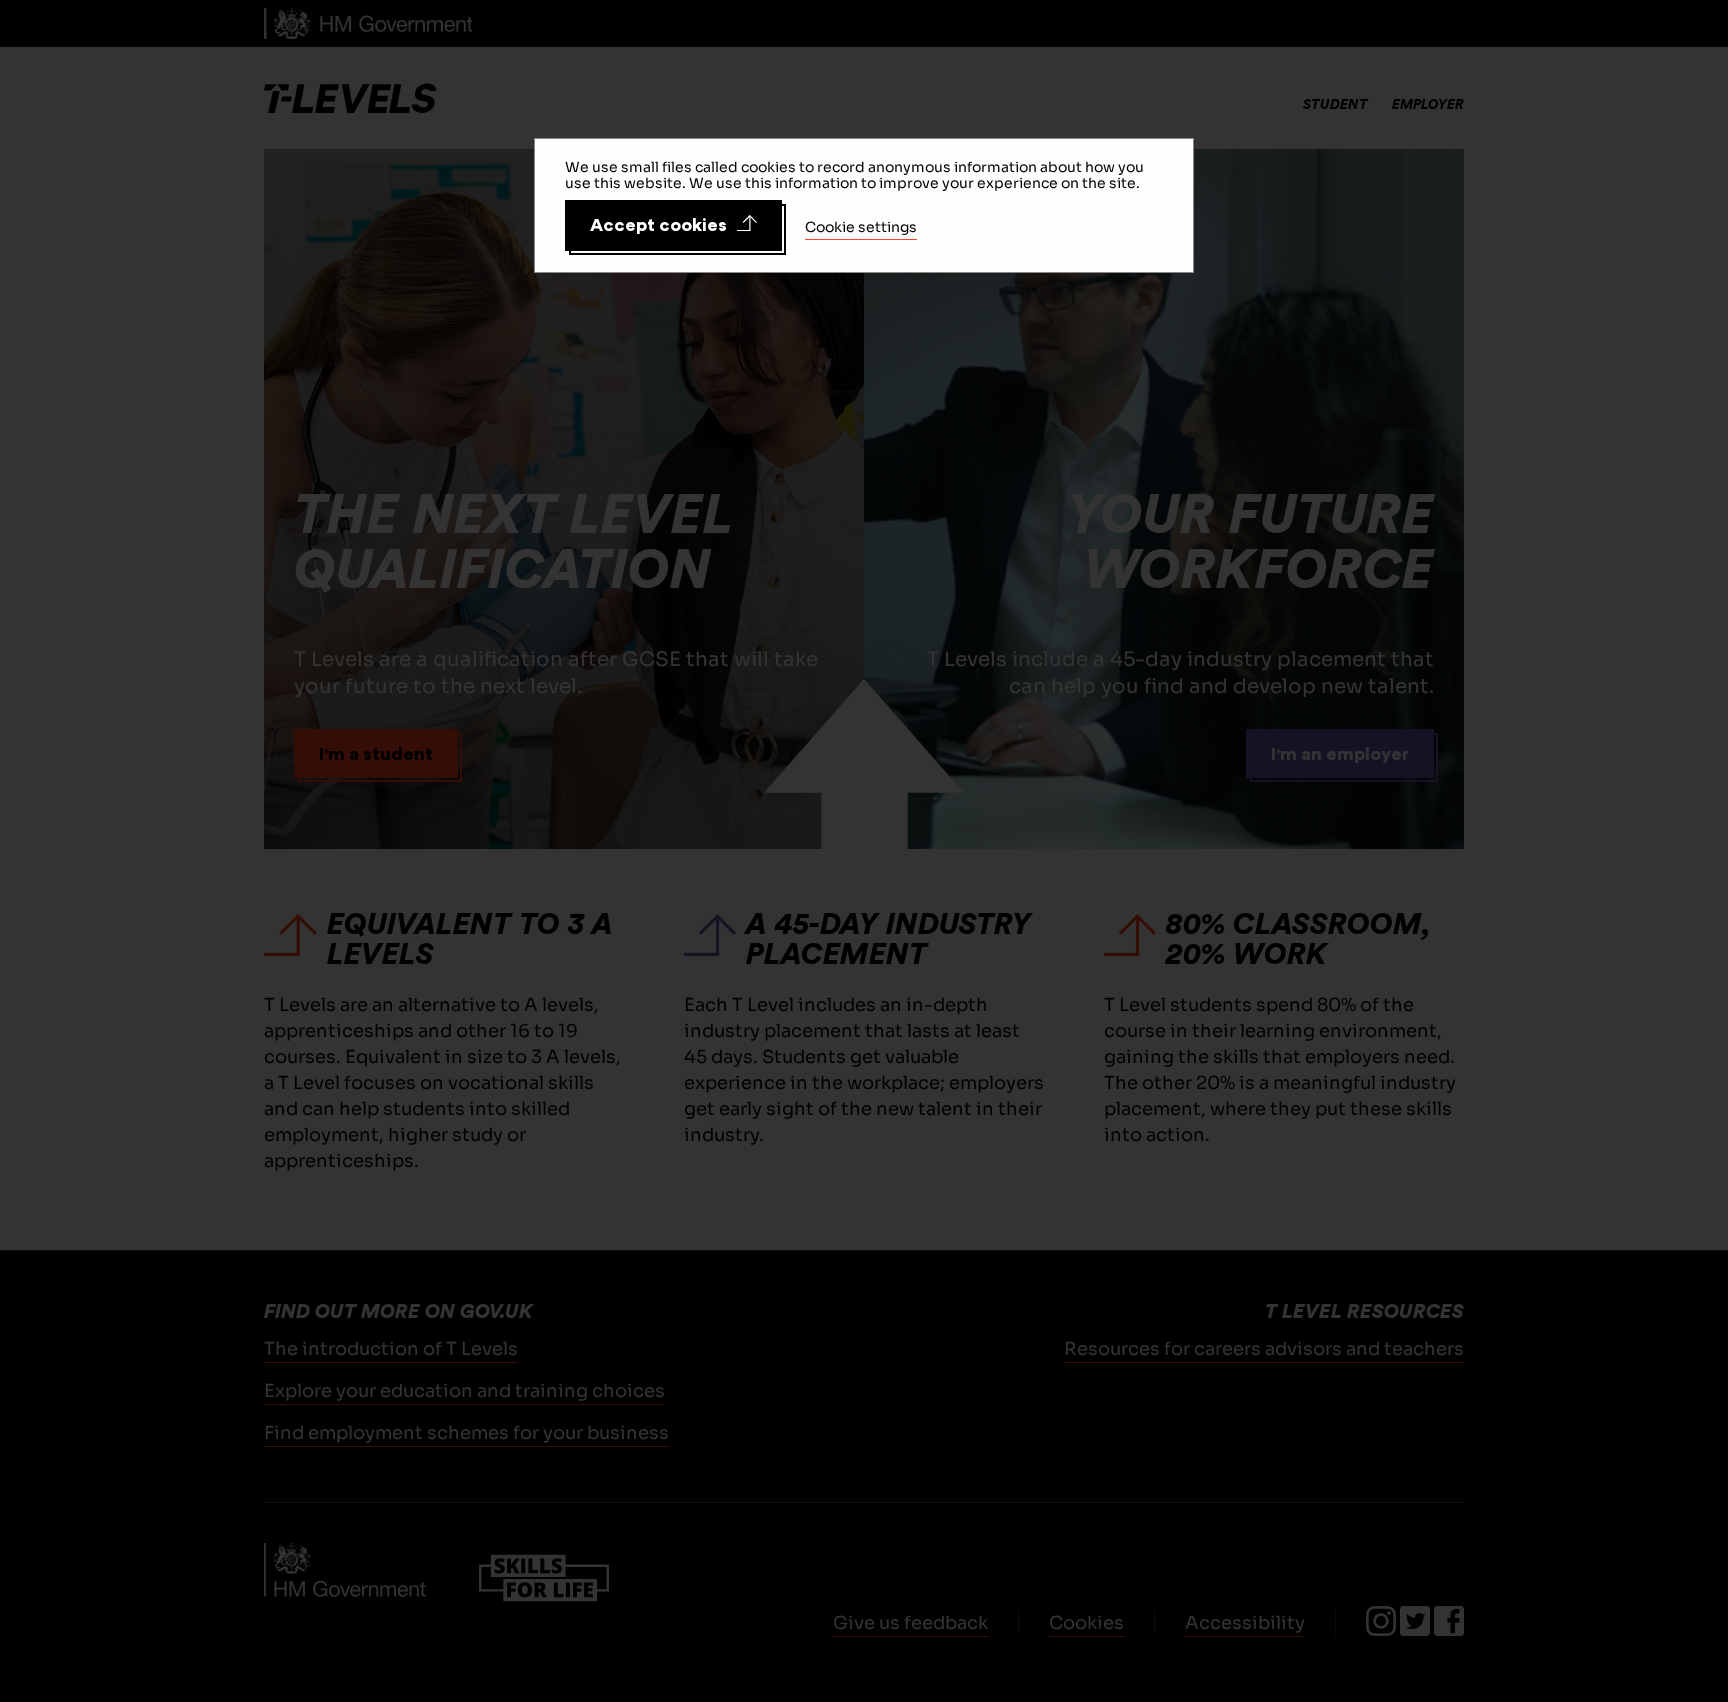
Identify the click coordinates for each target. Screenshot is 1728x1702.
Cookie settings (861, 227)
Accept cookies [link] (658, 225)
